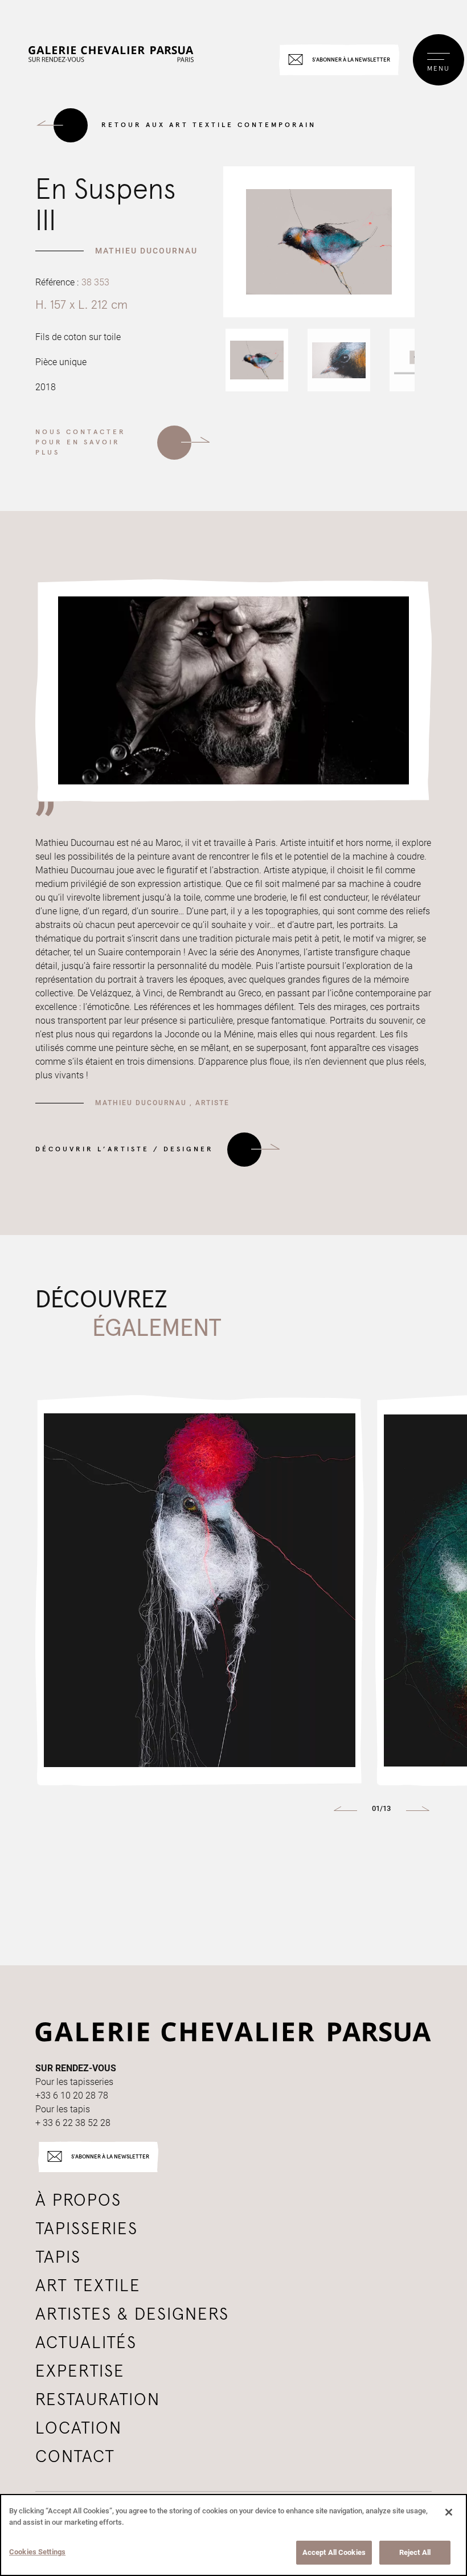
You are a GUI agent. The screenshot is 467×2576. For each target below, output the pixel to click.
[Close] (449, 2512)
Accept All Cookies (334, 2552)
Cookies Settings (37, 2552)
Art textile (88, 2286)
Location (79, 2428)
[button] (257, 360)
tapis (58, 2258)
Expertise (80, 2371)
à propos (78, 2201)
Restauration (98, 2400)
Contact (75, 2457)
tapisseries (87, 2229)
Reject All (415, 2552)
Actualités (86, 2343)
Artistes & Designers (132, 2315)
